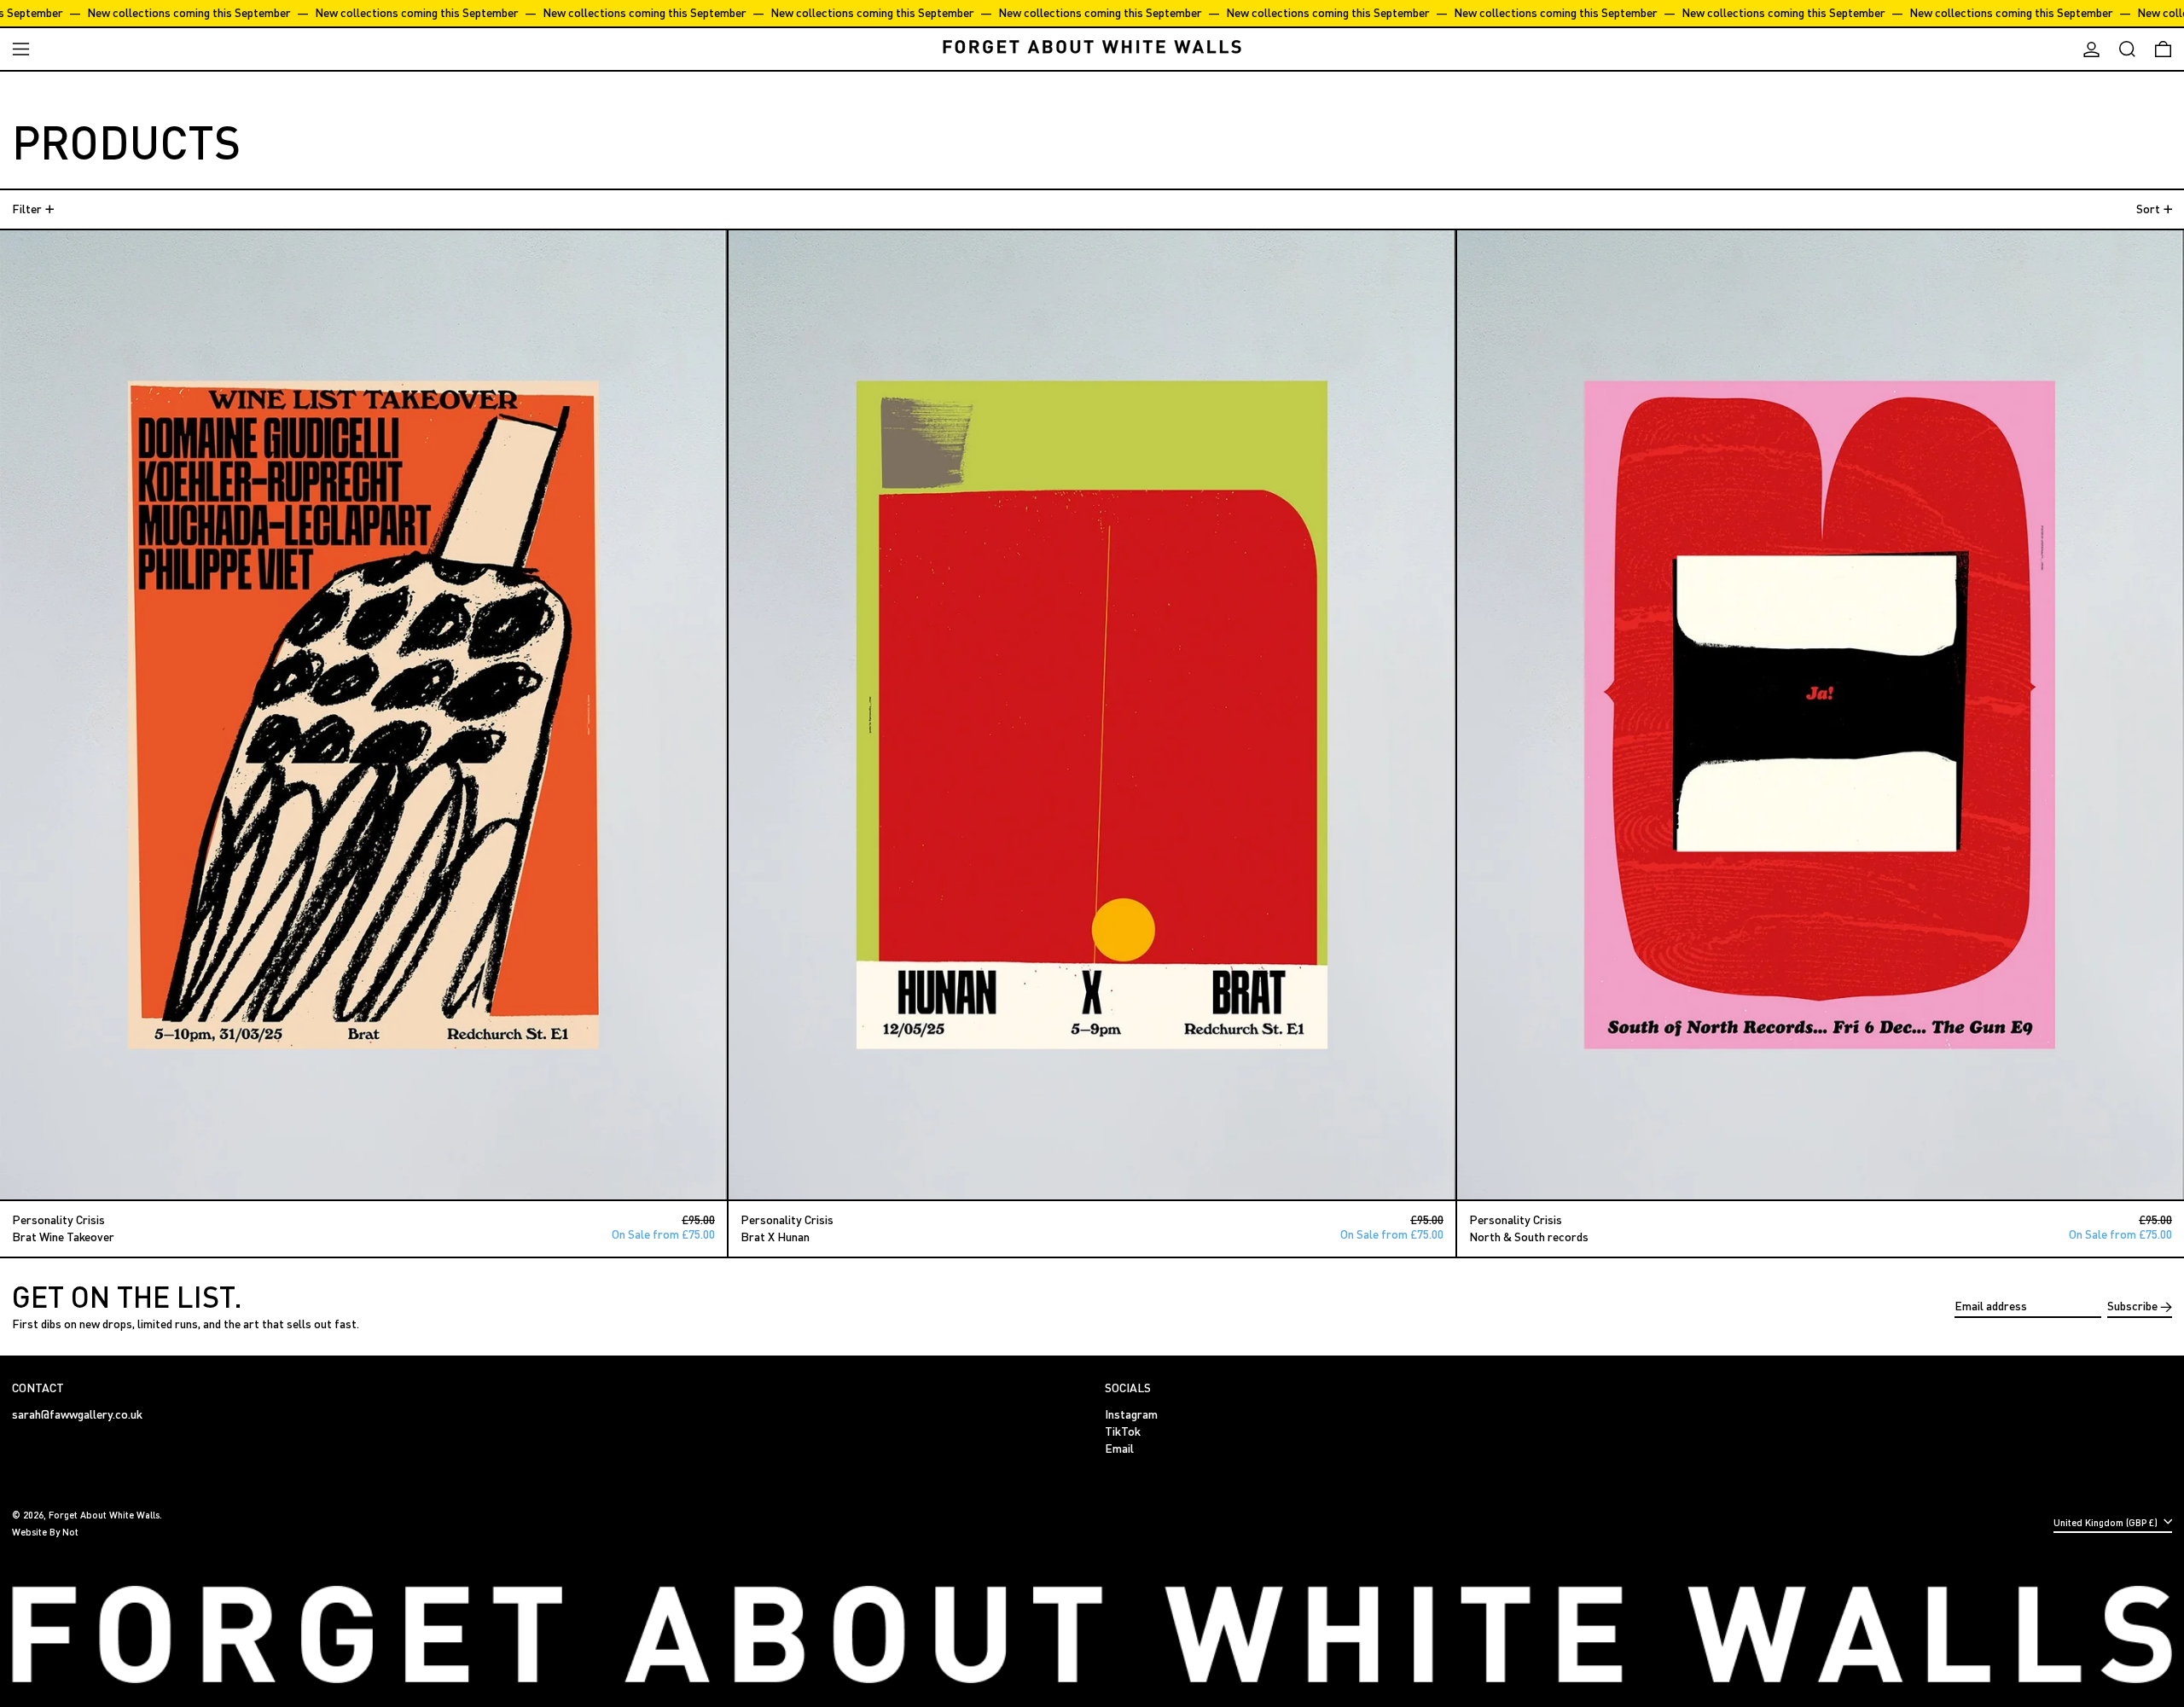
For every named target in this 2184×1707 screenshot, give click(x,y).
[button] (2127, 49)
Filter (27, 209)
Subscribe (2132, 1306)
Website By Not (45, 1532)
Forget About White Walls (104, 1515)
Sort (2148, 209)
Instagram (1131, 1414)
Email (1119, 1449)
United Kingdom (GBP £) (2107, 1522)
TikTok (1123, 1431)
